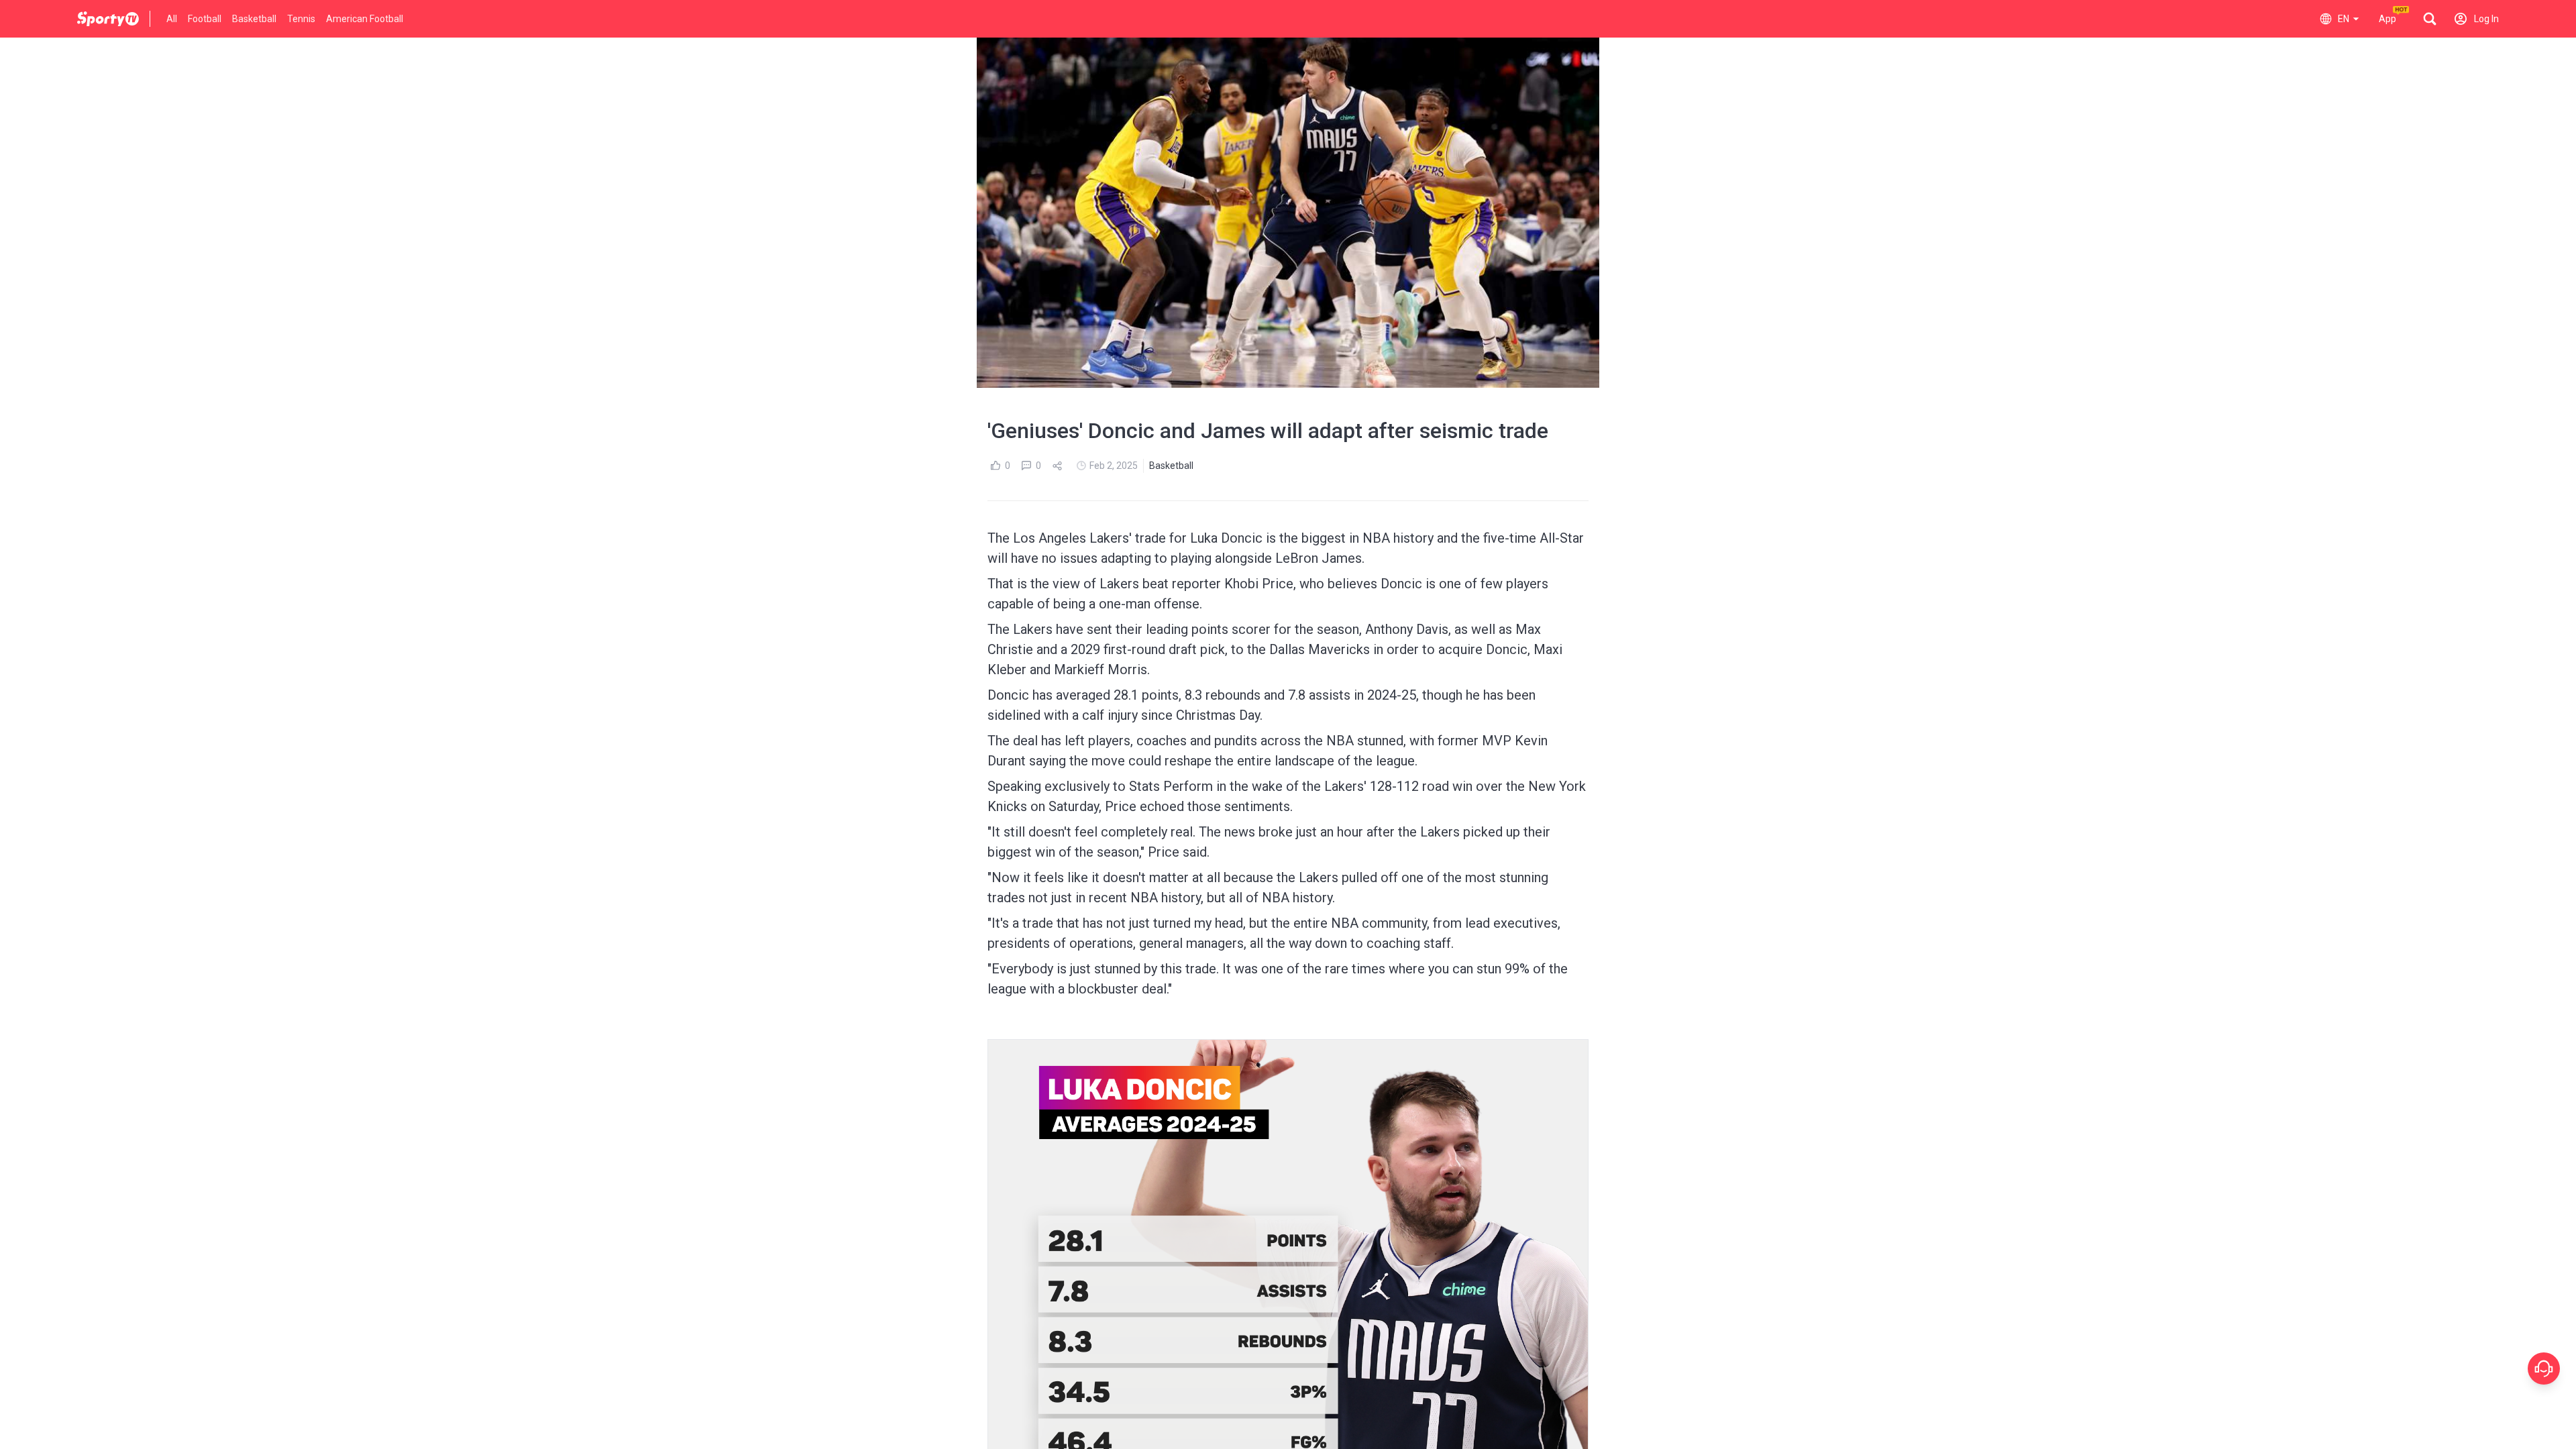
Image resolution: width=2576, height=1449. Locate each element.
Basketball (254, 19)
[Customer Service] (2544, 1368)
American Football (365, 19)
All (172, 19)
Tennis (301, 19)
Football (205, 19)
